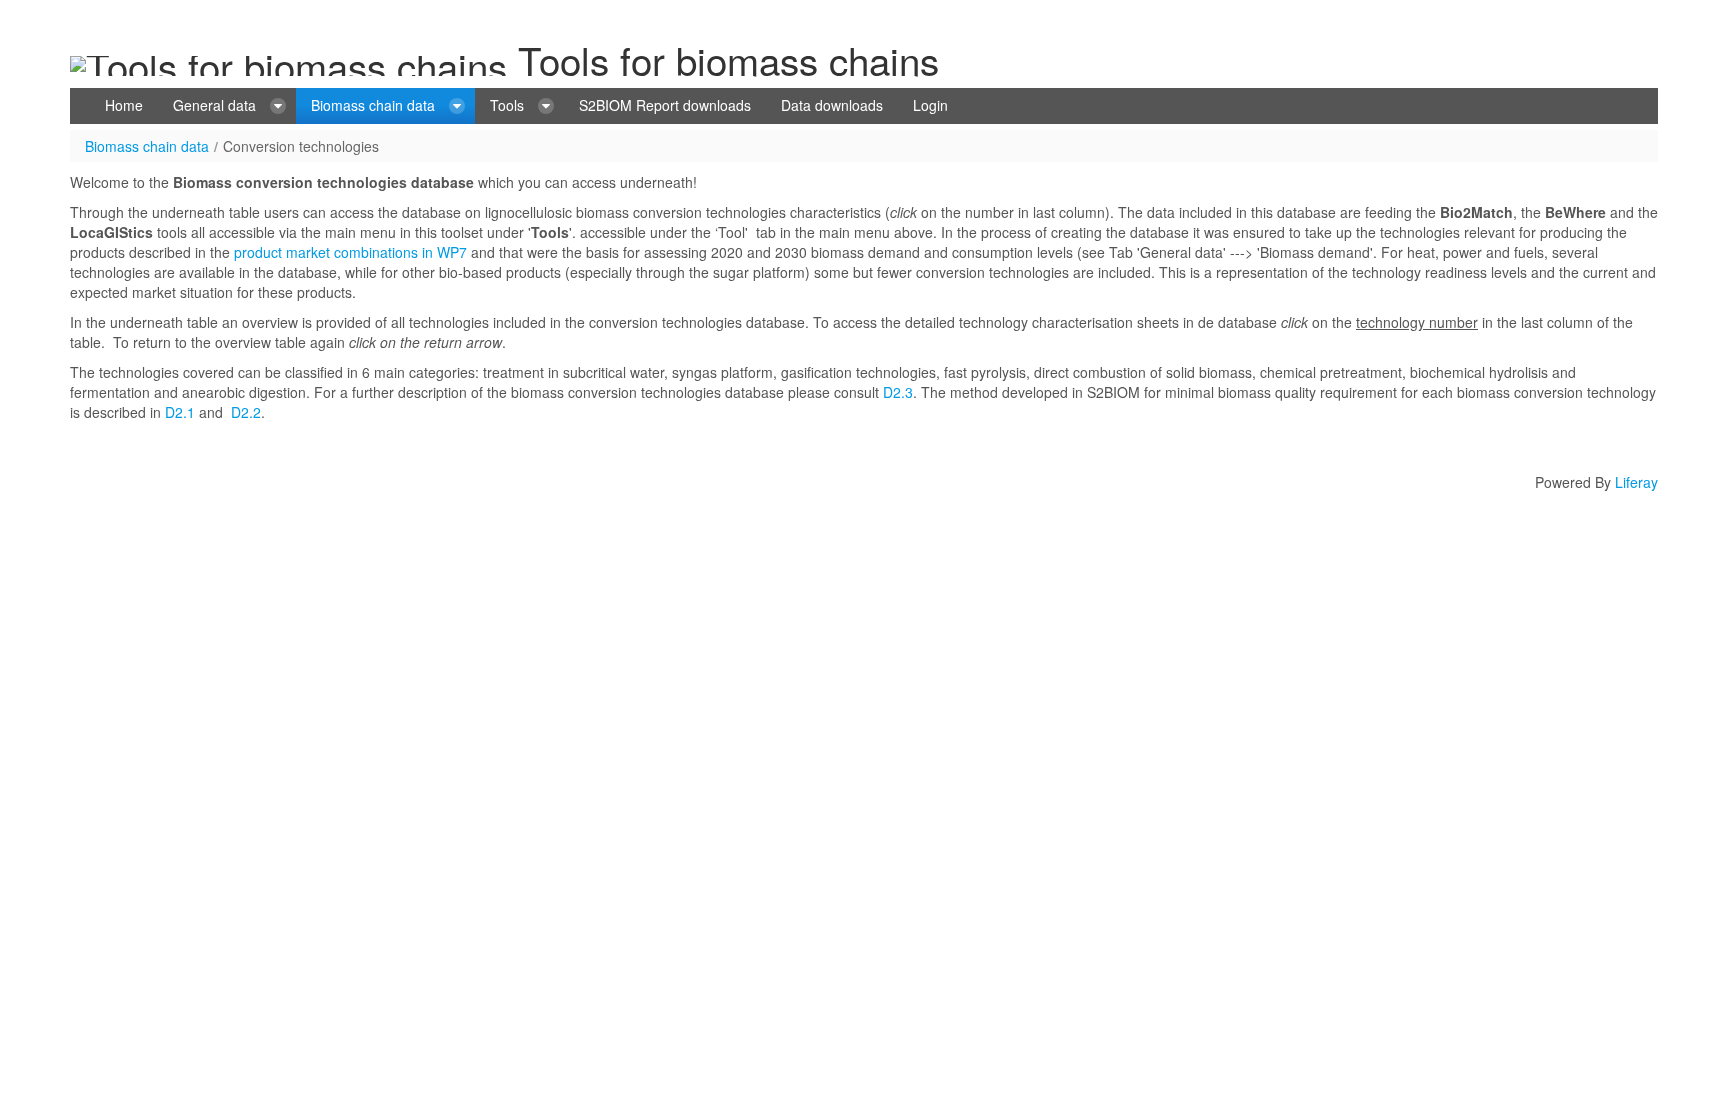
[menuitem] (124, 106)
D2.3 (898, 392)
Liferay (1636, 482)
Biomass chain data (147, 146)
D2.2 (246, 412)
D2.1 (180, 412)
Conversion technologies (301, 146)
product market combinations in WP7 (350, 252)
